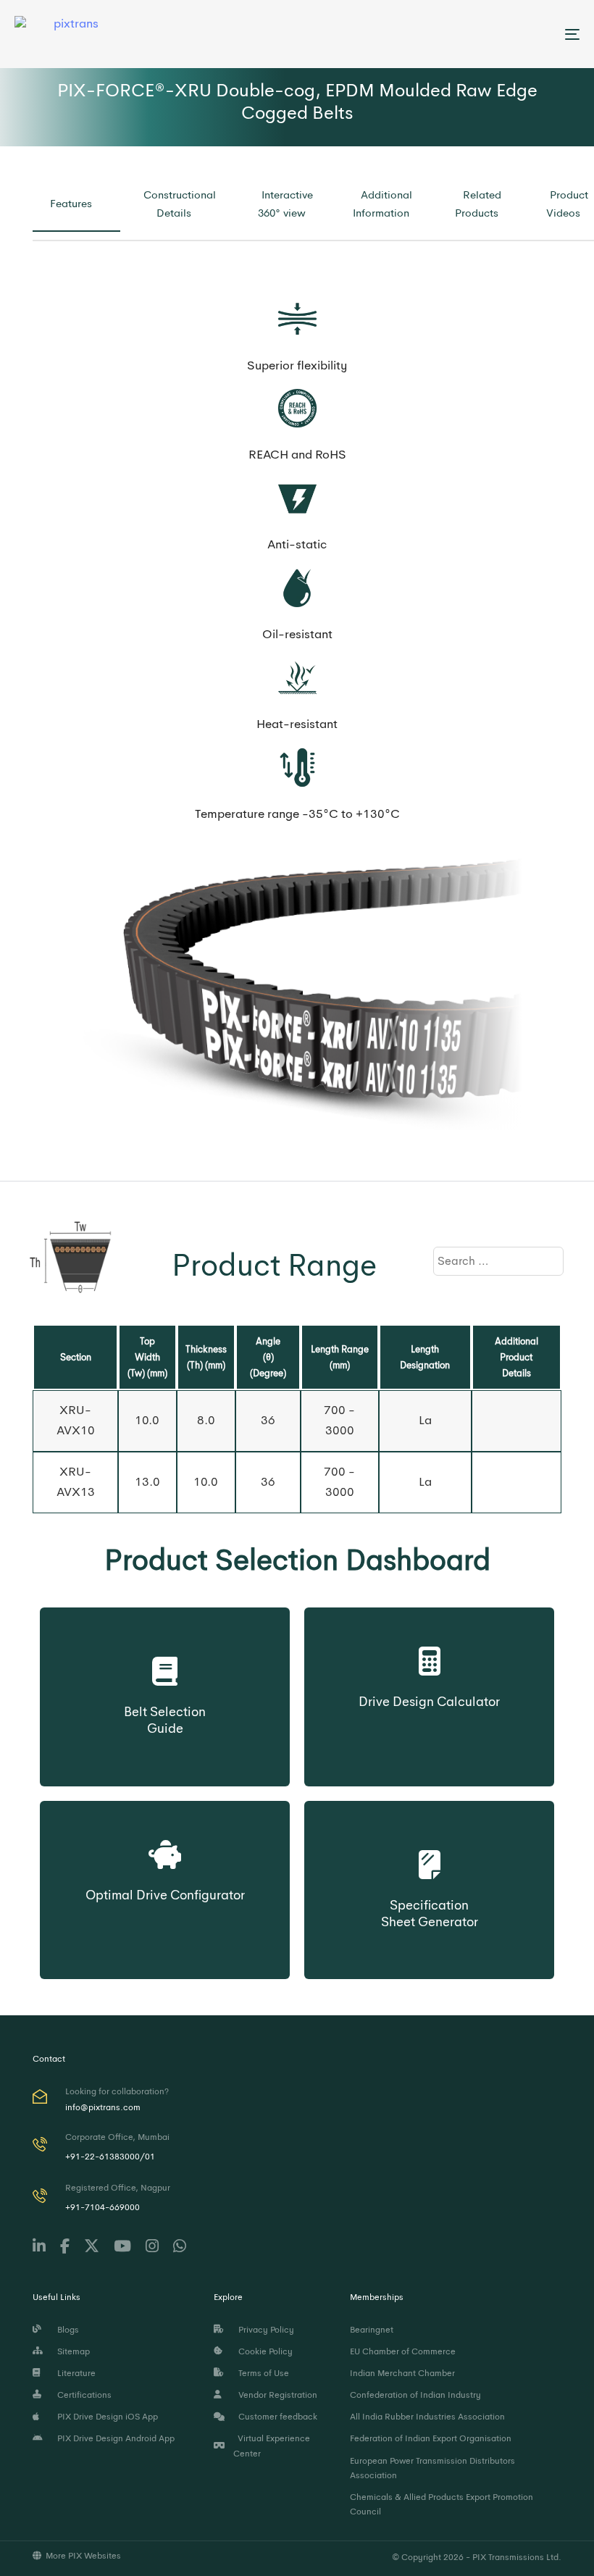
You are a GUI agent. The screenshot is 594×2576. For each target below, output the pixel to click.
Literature (74, 2373)
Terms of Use (262, 2373)
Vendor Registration (276, 2395)
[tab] (76, 204)
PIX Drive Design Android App (114, 2438)
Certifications (82, 2395)
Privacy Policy (264, 2330)
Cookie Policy (263, 2351)
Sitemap (71, 2351)
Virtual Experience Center (272, 2446)
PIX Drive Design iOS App (105, 2417)
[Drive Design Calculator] (429, 1657)
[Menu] (485, 34)
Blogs (66, 2330)
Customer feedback (276, 2417)
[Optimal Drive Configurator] (165, 1851)
